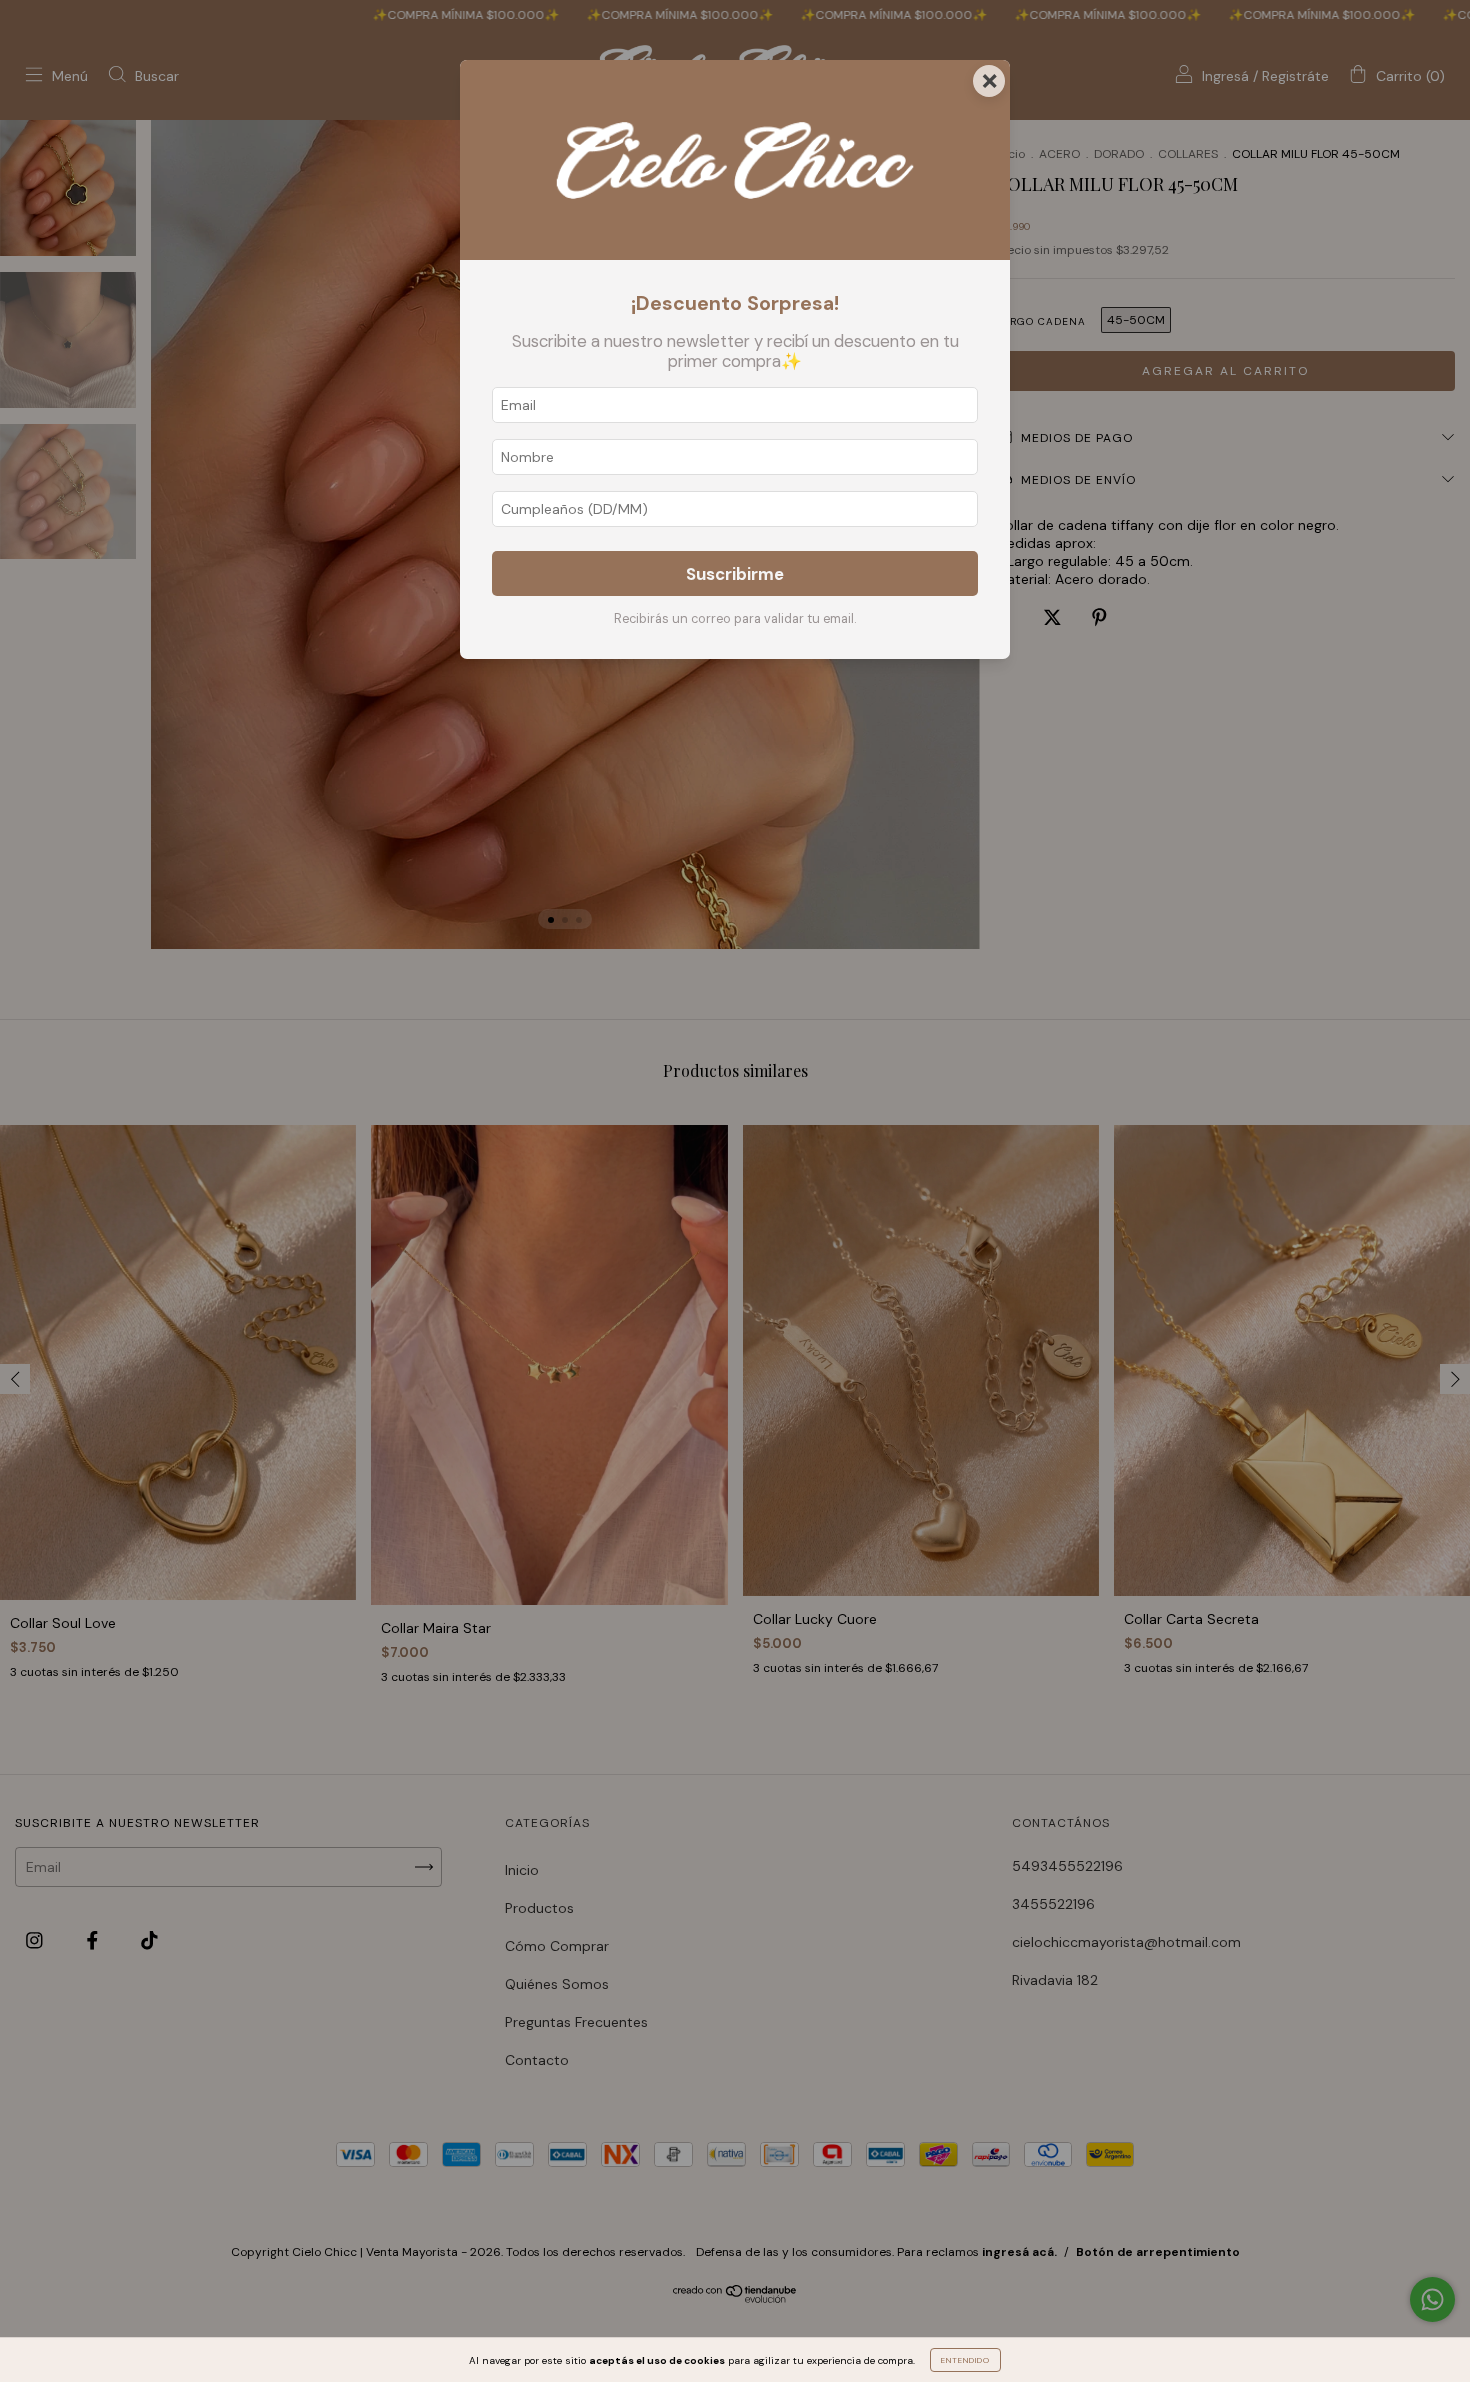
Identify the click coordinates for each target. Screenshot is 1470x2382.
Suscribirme (735, 574)
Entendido (965, 2360)
